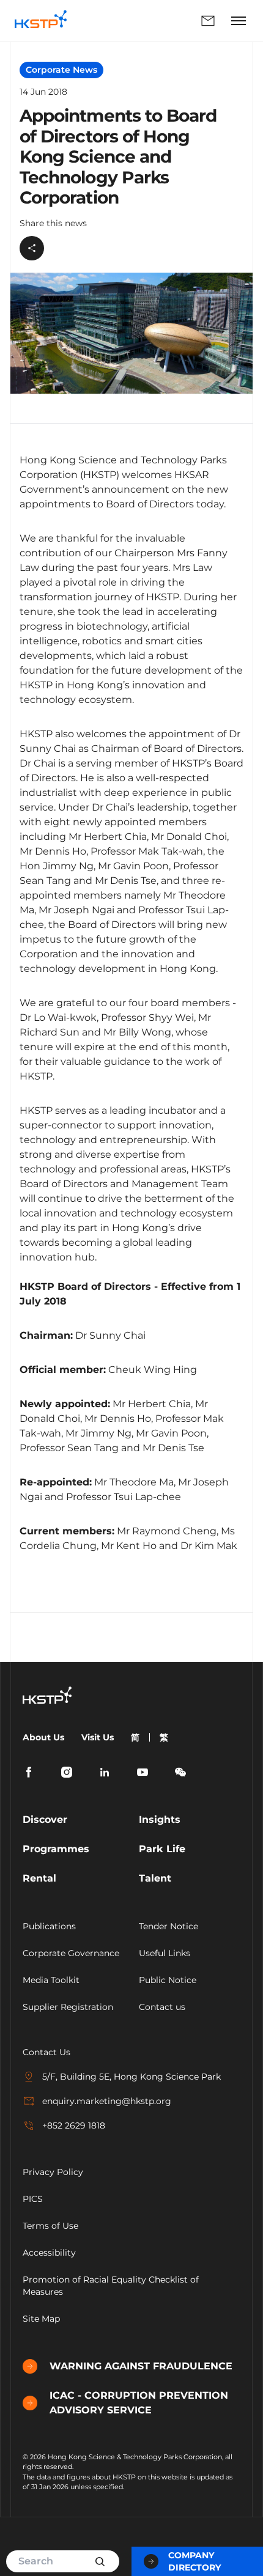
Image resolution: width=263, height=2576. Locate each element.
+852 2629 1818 (74, 2125)
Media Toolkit (51, 1980)
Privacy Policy (53, 2172)
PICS (33, 2199)
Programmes (56, 1849)
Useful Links (165, 1953)
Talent (155, 1878)
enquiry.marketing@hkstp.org (107, 2101)
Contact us (162, 2007)
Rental (39, 1878)
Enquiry (151, 21)
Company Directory (194, 2561)
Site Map (41, 2319)
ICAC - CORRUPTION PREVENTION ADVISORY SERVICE (139, 2403)
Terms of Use (50, 2226)
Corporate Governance (71, 1953)
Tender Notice (169, 1926)
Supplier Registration (68, 2007)
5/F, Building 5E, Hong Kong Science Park (131, 2077)
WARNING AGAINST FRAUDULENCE (141, 2366)
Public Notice (168, 1980)
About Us (43, 1737)
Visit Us (98, 1737)
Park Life (162, 1849)
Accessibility (49, 2253)
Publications (49, 1926)
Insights (160, 1820)
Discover (45, 1820)
